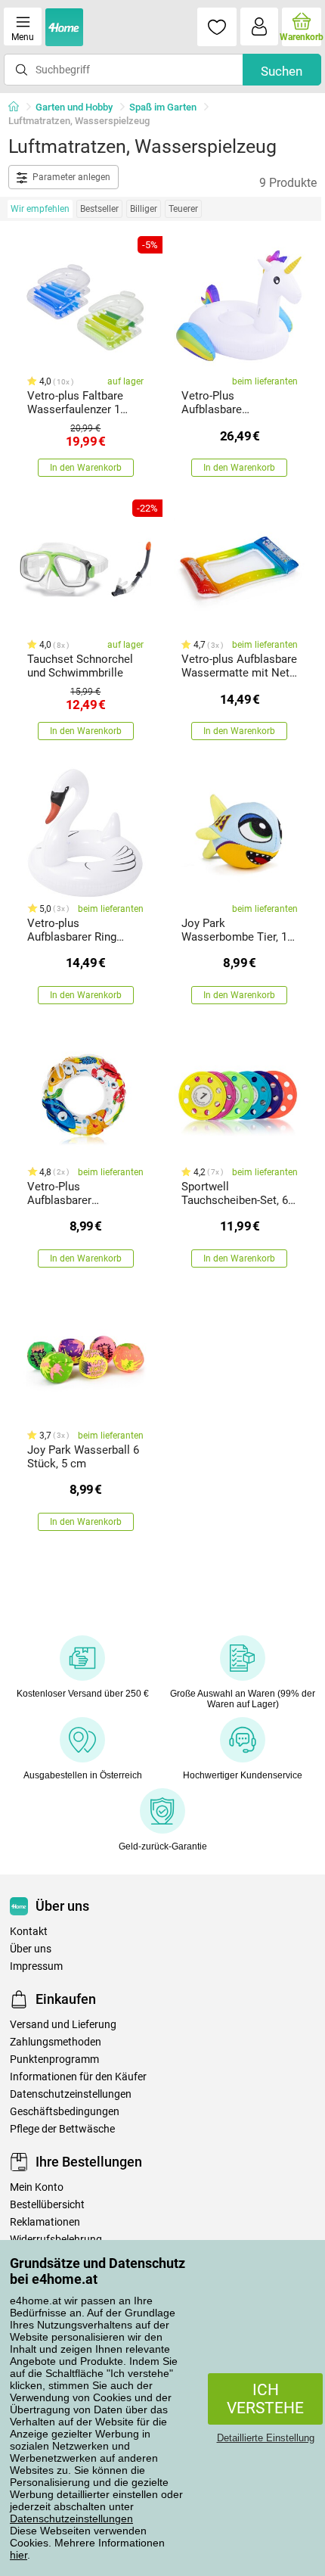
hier (19, 2555)
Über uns (31, 1949)
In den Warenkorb (86, 468)
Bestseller (99, 209)
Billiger (144, 209)
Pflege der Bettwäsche (62, 2129)
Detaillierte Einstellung (266, 2438)
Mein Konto (37, 2187)
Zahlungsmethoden (56, 2042)
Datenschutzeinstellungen (71, 2518)
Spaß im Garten (163, 107)
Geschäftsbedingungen (65, 2112)
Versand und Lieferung (63, 2025)
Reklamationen (45, 2222)
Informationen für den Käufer (78, 2077)
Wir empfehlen (40, 209)
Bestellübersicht (47, 2205)
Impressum (36, 1966)
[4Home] (19, 107)
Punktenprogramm (54, 2060)
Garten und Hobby (74, 107)
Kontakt (29, 1932)
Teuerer (183, 209)
